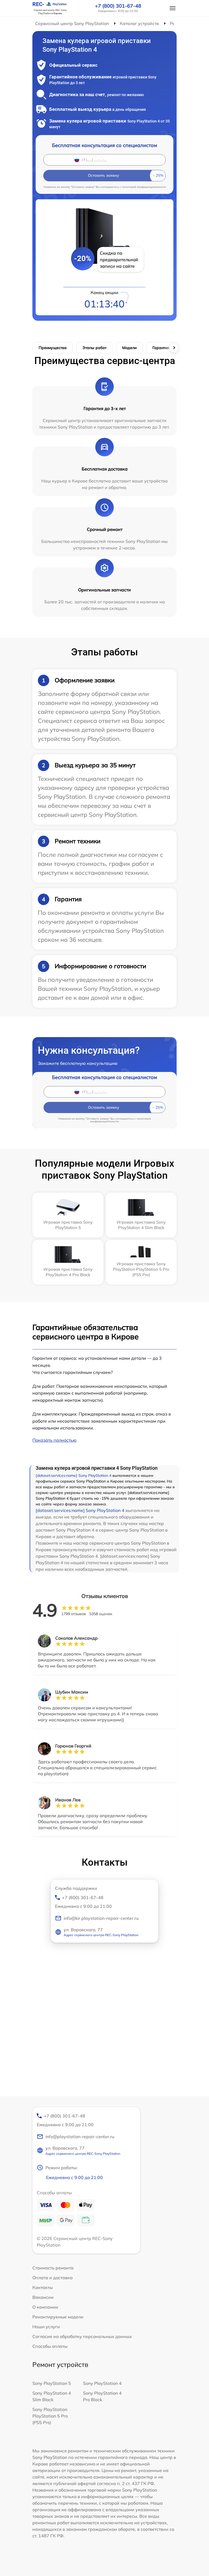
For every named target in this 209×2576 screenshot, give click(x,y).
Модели (129, 348)
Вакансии (43, 2297)
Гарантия (161, 348)
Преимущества (53, 348)
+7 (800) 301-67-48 (118, 6)
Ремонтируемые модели (58, 2317)
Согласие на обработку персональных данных (82, 2336)
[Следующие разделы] (174, 348)
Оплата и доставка (53, 2278)
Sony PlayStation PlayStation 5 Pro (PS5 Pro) (50, 2416)
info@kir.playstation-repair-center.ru (101, 1918)
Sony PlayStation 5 (52, 2383)
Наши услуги (46, 2327)
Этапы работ (94, 348)
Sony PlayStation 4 (102, 2383)
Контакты (43, 2287)
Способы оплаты (50, 2346)
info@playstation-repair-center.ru (80, 2137)
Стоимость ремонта (53, 2268)
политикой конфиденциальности (144, 187)
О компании (45, 2307)
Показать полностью (54, 1440)
